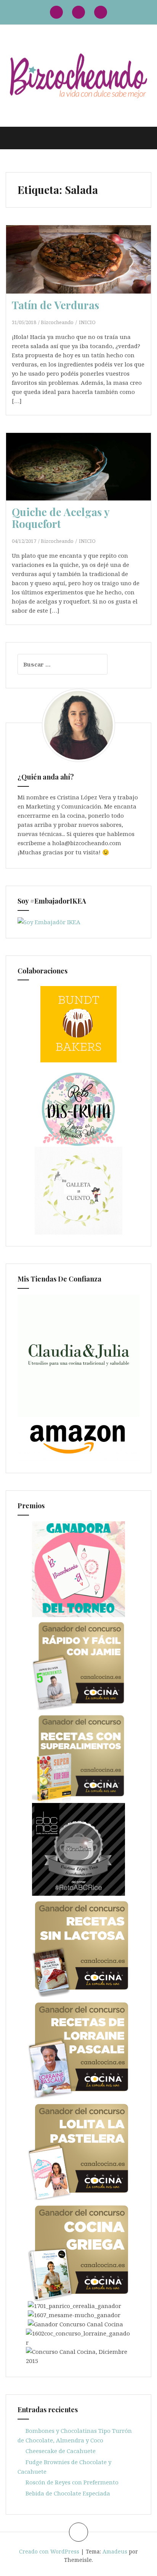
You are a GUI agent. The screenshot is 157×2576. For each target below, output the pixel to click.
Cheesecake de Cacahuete (61, 2451)
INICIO (87, 322)
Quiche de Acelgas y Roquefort (61, 518)
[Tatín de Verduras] (81, 271)
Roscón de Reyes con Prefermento (72, 2482)
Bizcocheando (57, 322)
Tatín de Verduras (55, 305)
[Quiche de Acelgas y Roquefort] (81, 478)
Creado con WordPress (49, 2551)
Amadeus (115, 2551)
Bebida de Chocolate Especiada (68, 2493)
